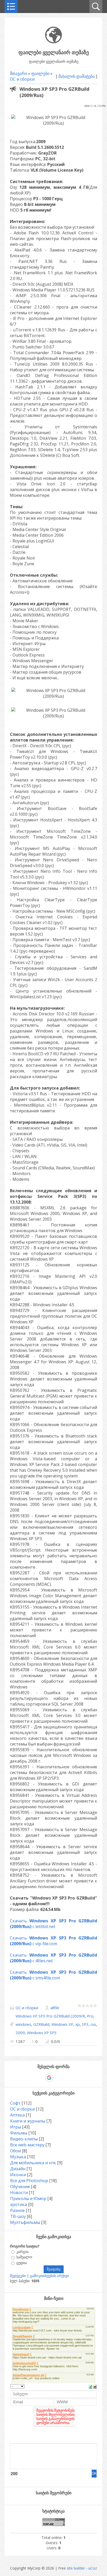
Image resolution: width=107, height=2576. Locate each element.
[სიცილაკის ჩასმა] (95, 2386)
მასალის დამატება (77, 76)
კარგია (22, 2252)
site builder (76, 2568)
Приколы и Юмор (28, 2198)
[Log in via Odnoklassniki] (67, 2078)
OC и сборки (22, 79)
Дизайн (18, 2169)
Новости (19, 2193)
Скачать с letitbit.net (53, 1924)
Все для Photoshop (29, 2181)
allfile (55, 2008)
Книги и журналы (28, 2121)
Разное (17, 2210)
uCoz (93, 2568)
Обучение (20, 2187)
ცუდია (22, 2263)
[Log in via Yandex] (76, 2078)
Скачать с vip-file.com (53, 1941)
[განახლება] (91, 2386)
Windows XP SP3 (42, 2033)
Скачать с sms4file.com (53, 1975)
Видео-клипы (24, 2139)
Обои (15, 2151)
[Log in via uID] (31, 2078)
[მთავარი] (53, 42)
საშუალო (24, 2257)
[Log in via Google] (49, 2078)
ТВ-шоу (18, 2216)
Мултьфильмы (25, 2222)
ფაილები (40, 73)
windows (23, 2024)
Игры (16, 2127)
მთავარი (18, 73)
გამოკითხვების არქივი (49, 2276)
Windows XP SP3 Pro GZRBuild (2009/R (50, 2016)
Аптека (17, 2115)
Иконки (18, 2175)
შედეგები (18, 2276)
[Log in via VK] (58, 2078)
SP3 (85, 2024)
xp (78, 2024)
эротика (19, 2204)
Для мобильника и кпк (33, 2163)
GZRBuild (41, 2024)
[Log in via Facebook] (40, 2078)
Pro (90, 2016)
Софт (15, 2103)
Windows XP (62, 2024)
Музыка (18, 2157)
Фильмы (19, 2133)
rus (93, 2024)
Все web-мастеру (27, 2145)
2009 (20, 2033)
